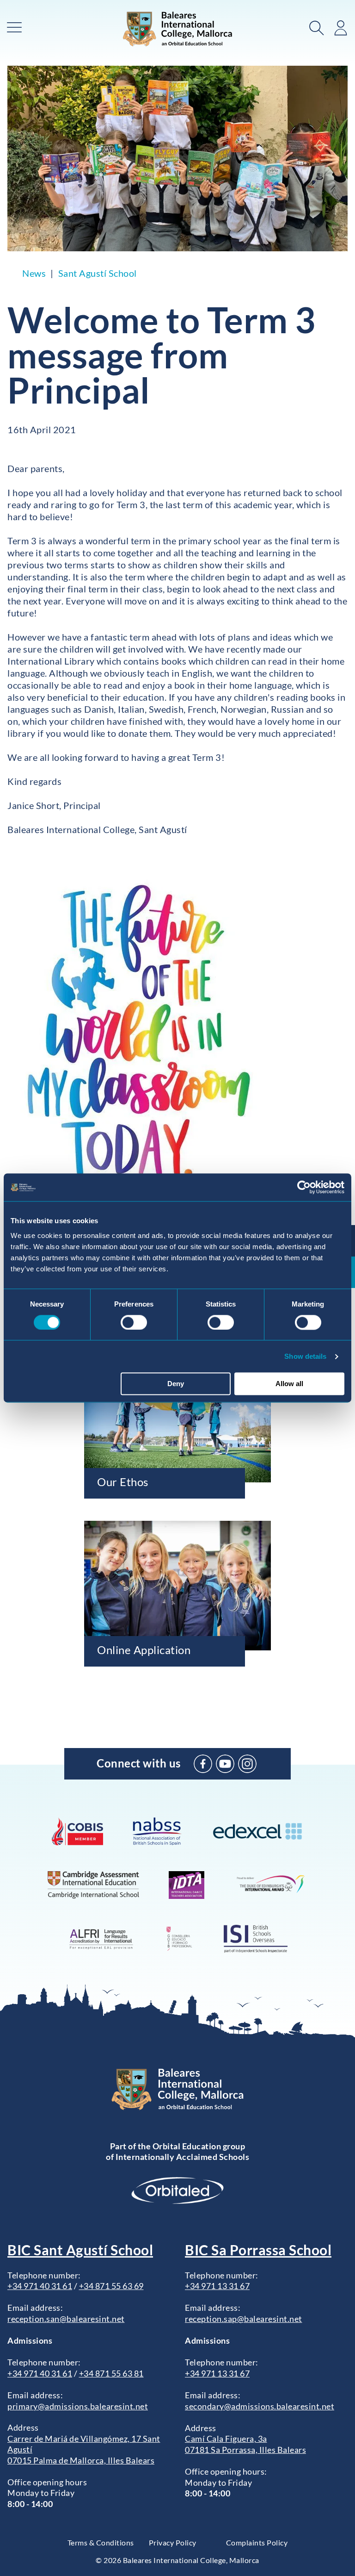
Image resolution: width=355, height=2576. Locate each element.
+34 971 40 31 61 (40, 2286)
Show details (305, 1356)
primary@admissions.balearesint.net (78, 2406)
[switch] (134, 1322)
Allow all (289, 1384)
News (34, 273)
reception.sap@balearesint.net (244, 2319)
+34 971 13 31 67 (217, 2286)
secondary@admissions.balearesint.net (260, 2406)
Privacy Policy (173, 2542)
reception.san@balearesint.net (66, 2319)
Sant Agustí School (98, 273)
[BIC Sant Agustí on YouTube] (225, 1764)
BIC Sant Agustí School (80, 2250)
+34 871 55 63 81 (111, 2373)
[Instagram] (247, 1764)
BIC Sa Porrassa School (258, 2250)
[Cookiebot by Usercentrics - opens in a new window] (304, 1187)
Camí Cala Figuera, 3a (226, 2439)
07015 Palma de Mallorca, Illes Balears (81, 2460)
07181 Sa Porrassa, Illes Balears (245, 2450)
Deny (176, 1384)
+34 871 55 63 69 (111, 2286)
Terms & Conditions (101, 2542)
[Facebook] (203, 1764)
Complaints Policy (257, 2542)
